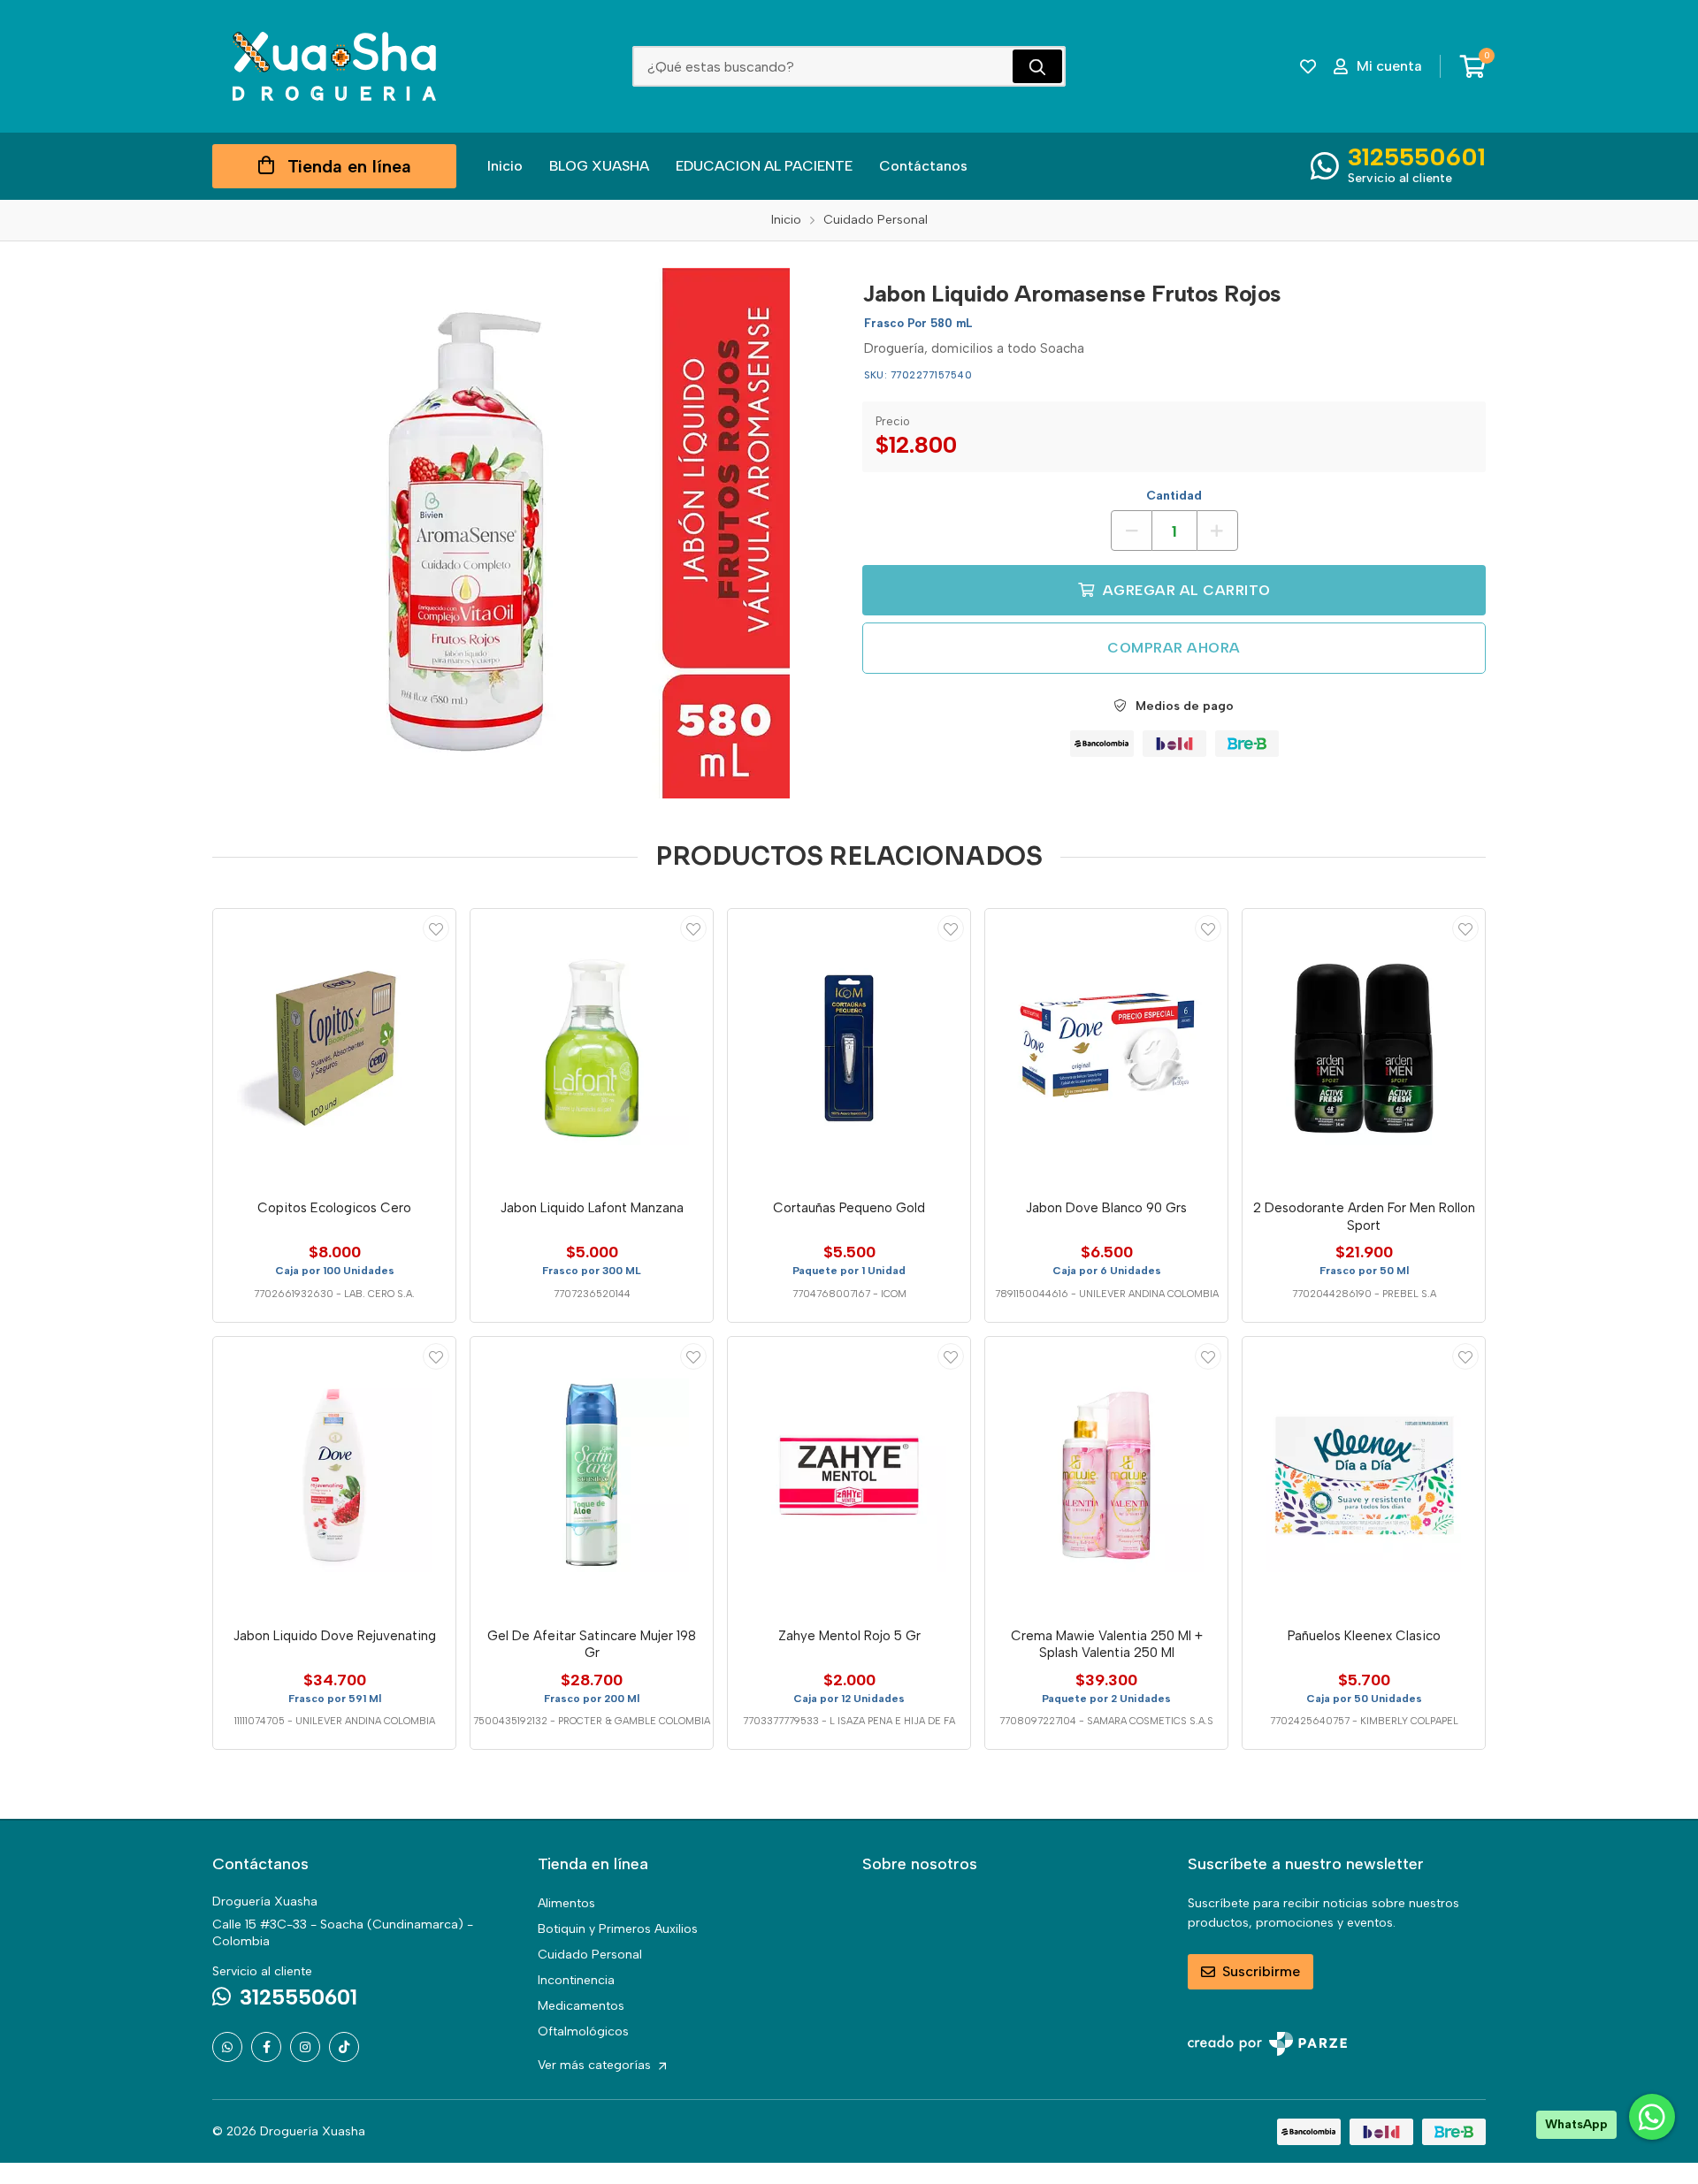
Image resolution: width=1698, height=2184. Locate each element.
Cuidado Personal (590, 1955)
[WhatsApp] (227, 2047)
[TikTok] (344, 2047)
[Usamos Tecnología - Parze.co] (1267, 2044)
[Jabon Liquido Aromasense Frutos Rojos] (524, 533)
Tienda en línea (349, 166)
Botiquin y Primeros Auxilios (618, 1929)
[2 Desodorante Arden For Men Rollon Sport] (1364, 1048)
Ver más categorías (596, 2065)
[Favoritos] (1308, 66)
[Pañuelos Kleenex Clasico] (1364, 1476)
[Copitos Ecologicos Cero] (334, 1048)
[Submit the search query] (1037, 66)
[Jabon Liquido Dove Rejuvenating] (334, 1476)
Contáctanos (923, 166)
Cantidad (1174, 496)
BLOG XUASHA (599, 166)
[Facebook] (266, 2047)
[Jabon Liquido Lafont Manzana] (592, 1048)
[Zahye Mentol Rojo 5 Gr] (849, 1476)
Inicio (505, 166)
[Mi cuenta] (436, 928)
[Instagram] (305, 2047)
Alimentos (566, 1903)
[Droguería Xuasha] (334, 66)
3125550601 (1417, 157)
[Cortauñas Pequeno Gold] (849, 1048)
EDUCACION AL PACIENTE (764, 166)
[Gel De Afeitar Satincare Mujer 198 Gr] (592, 1476)
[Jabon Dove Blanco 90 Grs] (1106, 1048)
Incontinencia (576, 1980)
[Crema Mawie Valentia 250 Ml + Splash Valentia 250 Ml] (1106, 1476)
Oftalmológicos (583, 2031)
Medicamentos (581, 2006)
